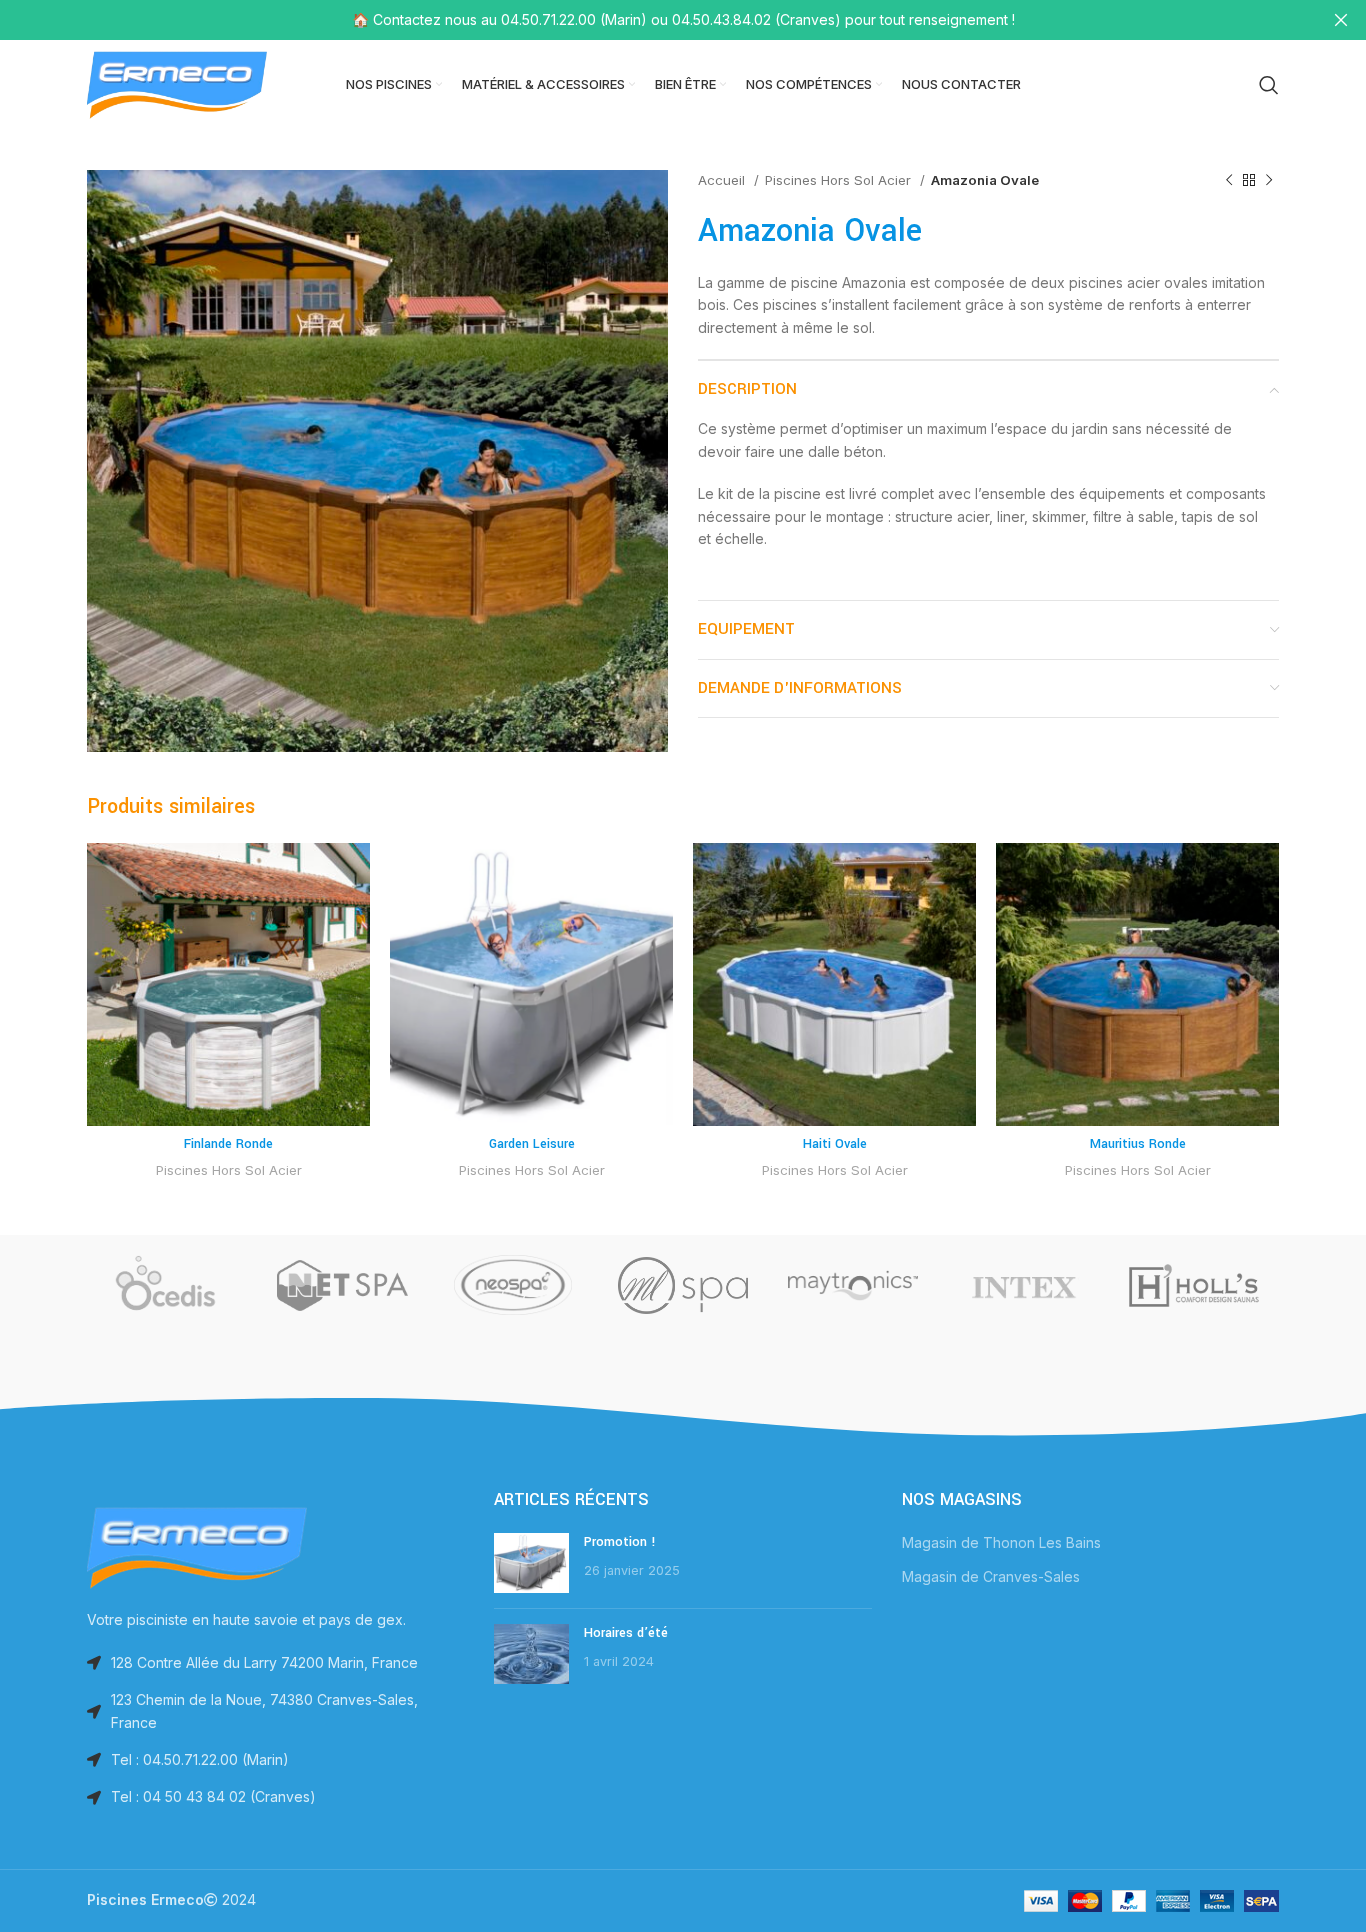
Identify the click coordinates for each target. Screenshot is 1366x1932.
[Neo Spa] (513, 1285)
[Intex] (1023, 1285)
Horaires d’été (626, 1633)
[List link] (275, 1760)
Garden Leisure (532, 1144)
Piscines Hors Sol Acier (840, 180)
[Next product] (1269, 181)
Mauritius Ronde (1138, 1144)
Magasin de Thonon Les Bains (1001, 1542)
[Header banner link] (653, 20)
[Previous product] (1229, 181)
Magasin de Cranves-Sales (991, 1576)
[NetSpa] (342, 1285)
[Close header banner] (1341, 20)
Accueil (723, 180)
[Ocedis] (172, 1285)
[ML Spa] (683, 1285)
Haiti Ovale (835, 1144)
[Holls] (1194, 1285)
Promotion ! (620, 1542)
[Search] (1269, 85)
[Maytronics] (853, 1285)
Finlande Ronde (228, 1144)
